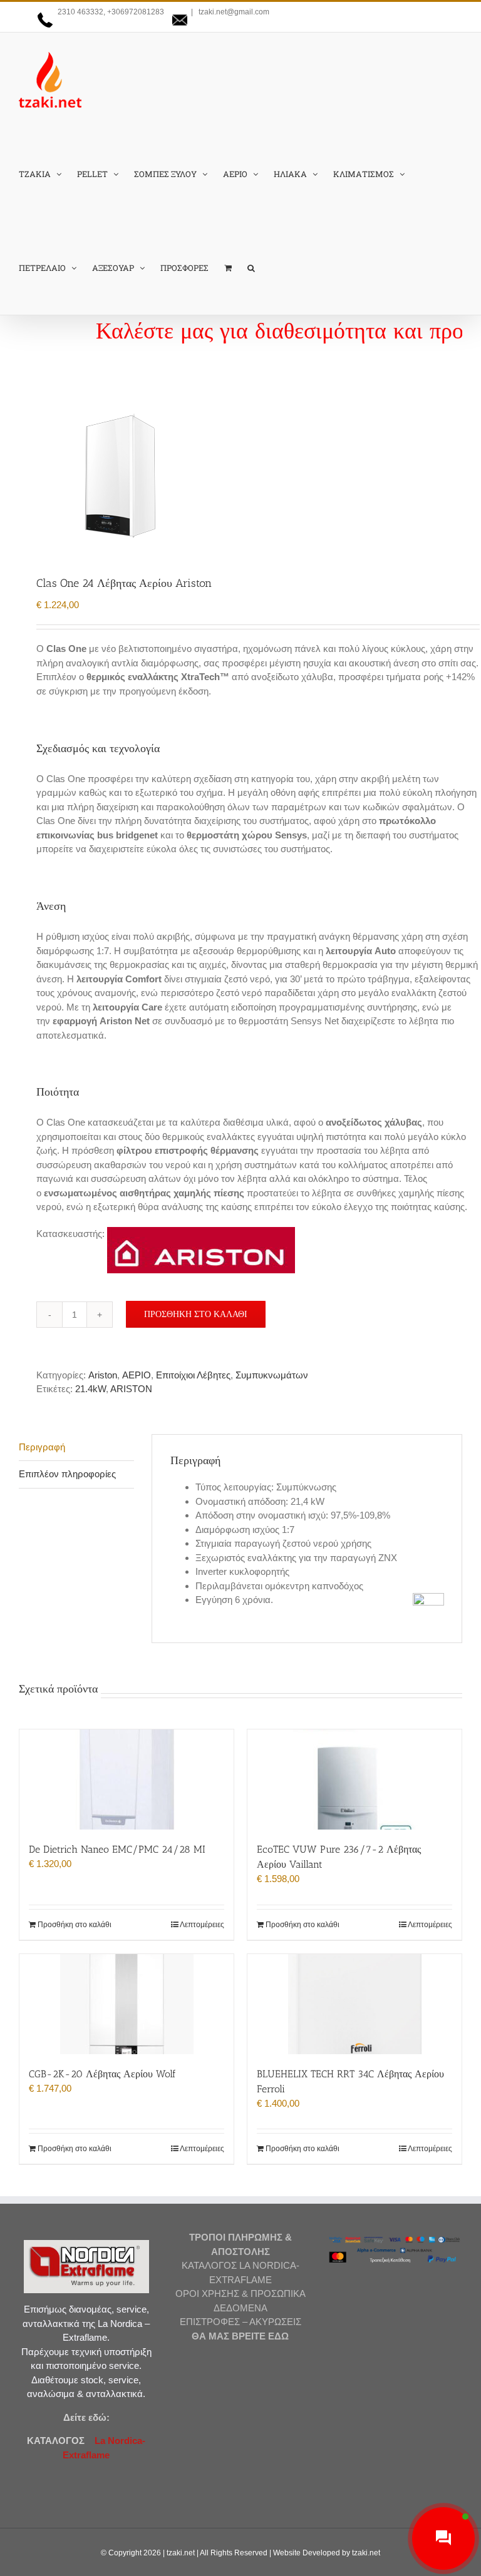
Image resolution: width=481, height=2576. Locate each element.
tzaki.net (181, 2553)
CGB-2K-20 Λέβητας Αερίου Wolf (102, 2074)
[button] (251, 268)
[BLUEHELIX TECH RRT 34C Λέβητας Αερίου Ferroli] (354, 2004)
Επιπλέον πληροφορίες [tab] (67, 1474)
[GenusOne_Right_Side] (240, 479)
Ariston (103, 1375)
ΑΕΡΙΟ (137, 1375)
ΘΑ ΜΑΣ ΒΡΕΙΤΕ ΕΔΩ (240, 2336)
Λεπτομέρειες (202, 1925)
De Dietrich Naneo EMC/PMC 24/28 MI (117, 1849)
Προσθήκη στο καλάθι (196, 1314)
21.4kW (91, 1389)
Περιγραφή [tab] (42, 1447)
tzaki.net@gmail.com (233, 12)
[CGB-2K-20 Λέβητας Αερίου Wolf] (127, 2004)
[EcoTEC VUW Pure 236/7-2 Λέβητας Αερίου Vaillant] (354, 1779)
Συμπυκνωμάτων (272, 1375)
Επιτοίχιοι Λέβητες (193, 1375)
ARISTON (131, 1389)
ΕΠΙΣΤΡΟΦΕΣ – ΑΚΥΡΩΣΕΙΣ (240, 2322)
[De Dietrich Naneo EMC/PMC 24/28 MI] (127, 1779)
